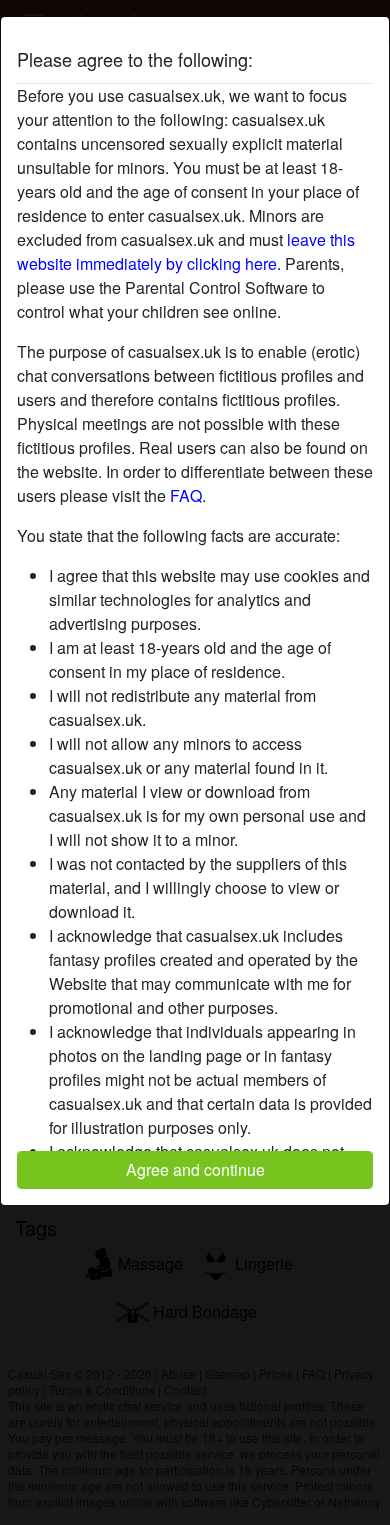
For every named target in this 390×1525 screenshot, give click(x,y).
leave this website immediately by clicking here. (186, 251)
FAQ (186, 495)
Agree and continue (195, 1169)
